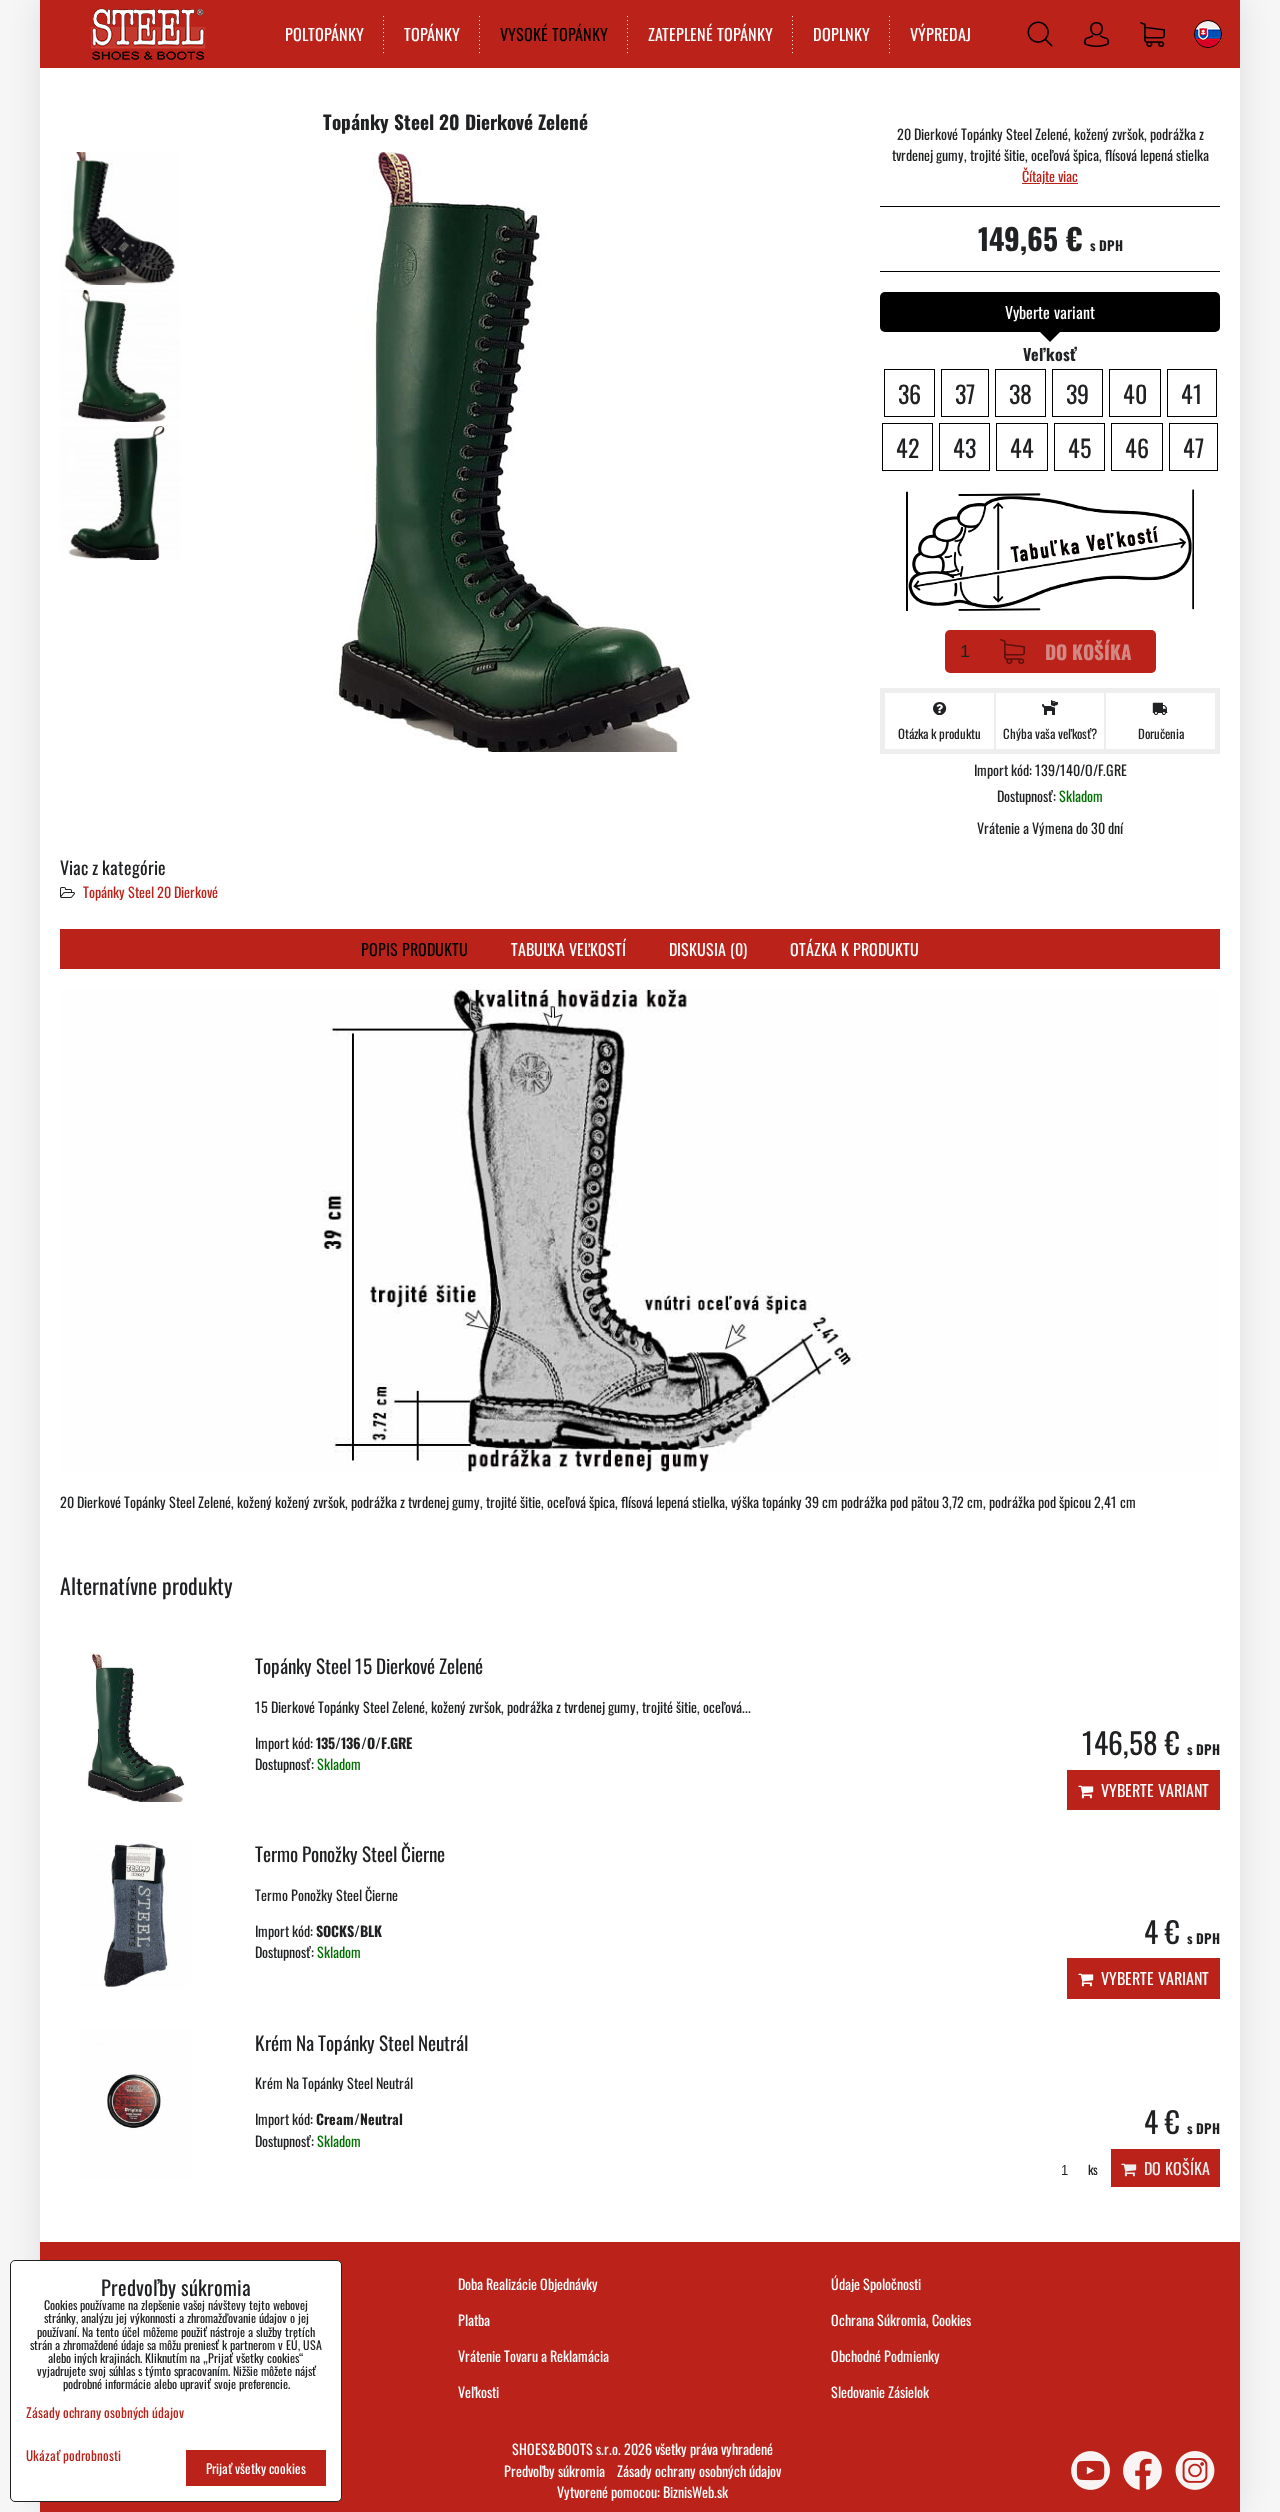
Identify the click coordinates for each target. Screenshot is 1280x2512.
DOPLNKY (841, 34)
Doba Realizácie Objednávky (528, 2283)
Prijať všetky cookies (256, 2468)
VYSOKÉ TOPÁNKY (554, 34)
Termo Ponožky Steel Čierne (350, 1853)
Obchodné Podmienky (885, 2355)
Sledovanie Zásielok (880, 2391)
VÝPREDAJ (940, 34)
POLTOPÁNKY (324, 34)
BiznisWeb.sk (695, 2491)
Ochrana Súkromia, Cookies (901, 2319)
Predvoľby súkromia (554, 2470)
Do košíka (1088, 651)
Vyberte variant (1151, 1790)
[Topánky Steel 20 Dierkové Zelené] (120, 218)
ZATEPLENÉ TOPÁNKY (710, 34)
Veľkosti (478, 2391)
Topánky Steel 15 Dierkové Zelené (369, 1665)
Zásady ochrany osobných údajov (699, 2470)
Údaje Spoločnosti (876, 2283)
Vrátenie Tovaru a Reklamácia (533, 2355)
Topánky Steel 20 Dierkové (150, 891)
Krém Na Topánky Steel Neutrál (361, 2042)
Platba (474, 2319)
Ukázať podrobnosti (73, 2455)
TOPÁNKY (432, 34)
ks (1091, 2169)
